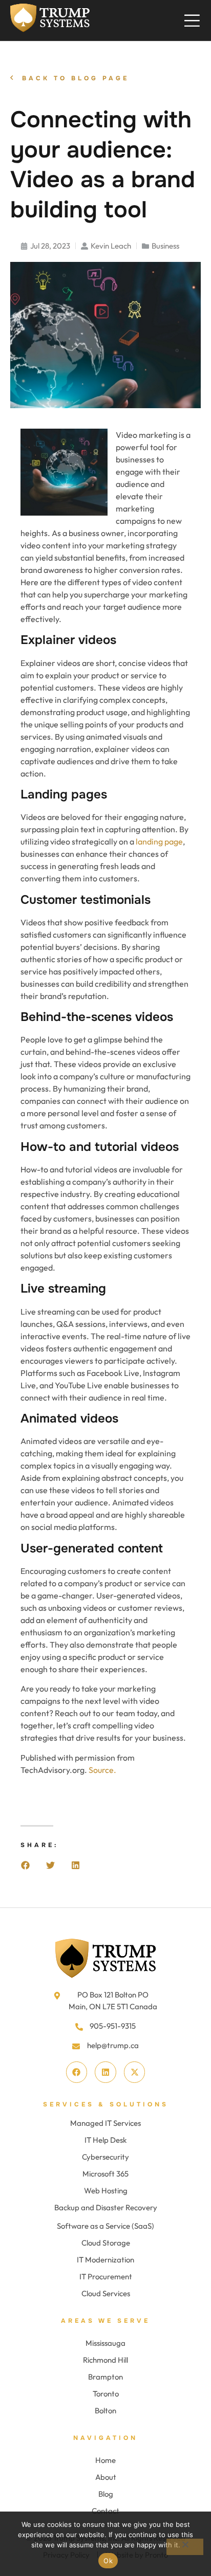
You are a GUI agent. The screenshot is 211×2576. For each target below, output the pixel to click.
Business (165, 246)
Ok (108, 2561)
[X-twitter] (135, 2072)
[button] (25, 1865)
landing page (159, 841)
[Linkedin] (105, 2072)
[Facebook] (77, 2072)
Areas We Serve (105, 2321)
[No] (185, 2547)
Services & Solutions (106, 2104)
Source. (102, 1770)
